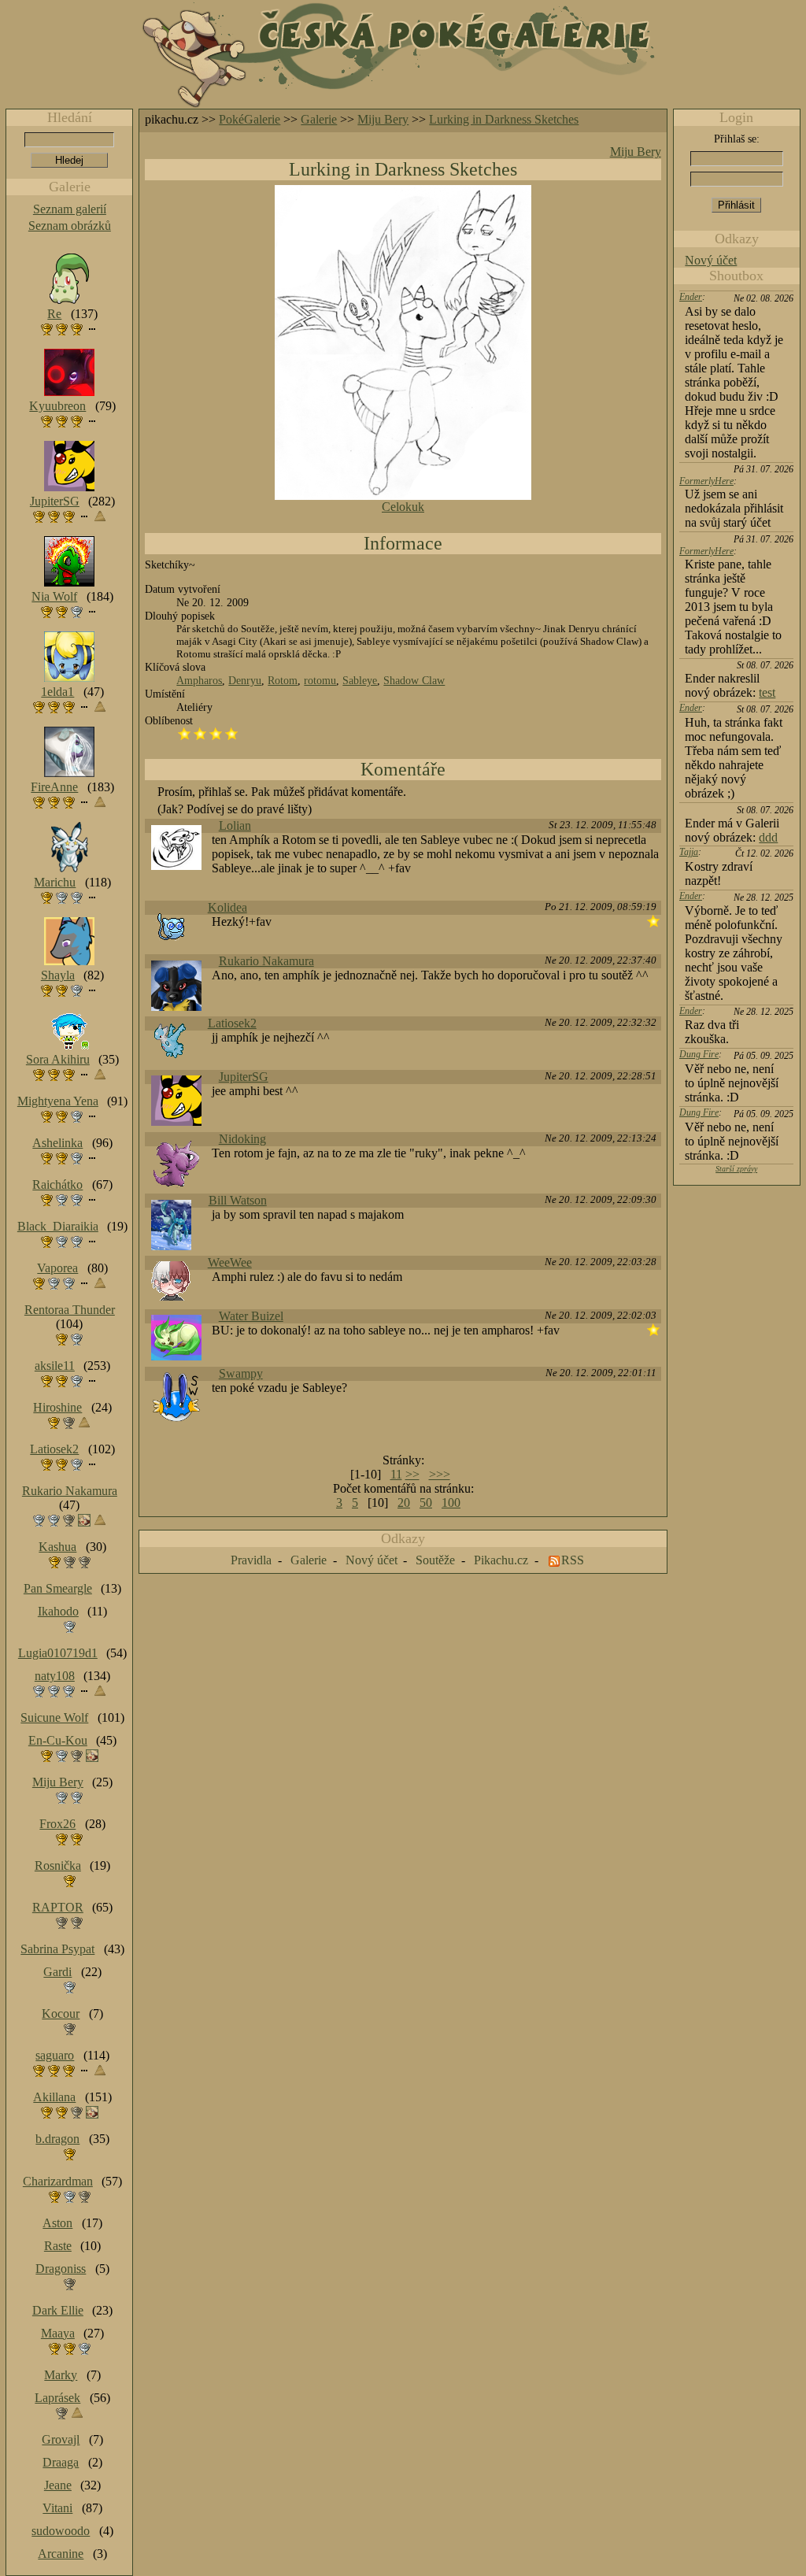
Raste (58, 2246)
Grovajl (61, 2439)
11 (396, 1474)
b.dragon (57, 2139)
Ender (691, 297)
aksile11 (55, 1366)
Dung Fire (699, 1054)
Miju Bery (383, 119)
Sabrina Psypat (57, 1949)
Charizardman (58, 2181)
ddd (768, 837)
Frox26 (57, 1824)
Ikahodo (58, 1611)
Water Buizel (251, 1316)
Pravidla (251, 1560)
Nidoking (242, 1139)
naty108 (55, 1676)
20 (404, 1503)
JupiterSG (244, 1077)
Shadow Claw (414, 680)
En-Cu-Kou (58, 1740)
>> (412, 1474)
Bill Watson (238, 1200)
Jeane (58, 2485)
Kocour (61, 2013)
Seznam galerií (70, 209)
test (767, 692)
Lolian (235, 825)
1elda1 (57, 692)
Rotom (283, 680)
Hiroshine (57, 1407)
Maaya (58, 2333)
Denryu (245, 680)
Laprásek (57, 2398)
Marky (61, 2375)
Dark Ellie (58, 2310)
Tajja (689, 852)
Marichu (55, 882)
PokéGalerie (250, 119)
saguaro (55, 2055)
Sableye (360, 680)
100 (451, 1503)
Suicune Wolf (54, 1717)
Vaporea (57, 1268)
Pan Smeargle (58, 1588)
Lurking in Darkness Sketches (504, 119)
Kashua (57, 1547)
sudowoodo (61, 2531)
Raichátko (57, 1184)
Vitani (57, 2508)
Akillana (54, 2097)
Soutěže (435, 1560)
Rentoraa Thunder (70, 1310)
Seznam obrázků (70, 226)
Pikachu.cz (501, 1560)
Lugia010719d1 (58, 1653)
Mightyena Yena (58, 1101)
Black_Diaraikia (58, 1226)
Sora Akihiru (58, 1059)
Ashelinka (57, 1143)
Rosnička (58, 1865)
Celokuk (403, 507)
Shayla (58, 975)
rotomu (320, 680)
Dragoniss (61, 2269)
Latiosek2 (232, 1023)
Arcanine (61, 2554)
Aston (57, 2223)
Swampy (241, 1373)
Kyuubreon (57, 406)
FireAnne (54, 787)
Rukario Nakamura (266, 961)
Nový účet (711, 260)
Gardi (57, 1972)
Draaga (61, 2462)
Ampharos (199, 680)
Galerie (319, 119)
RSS (573, 1560)
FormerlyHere (706, 481)
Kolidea (227, 907)
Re (54, 314)
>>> (440, 1474)
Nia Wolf (54, 596)
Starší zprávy (736, 1169)
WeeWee (230, 1262)
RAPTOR (58, 1907)
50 (426, 1503)
